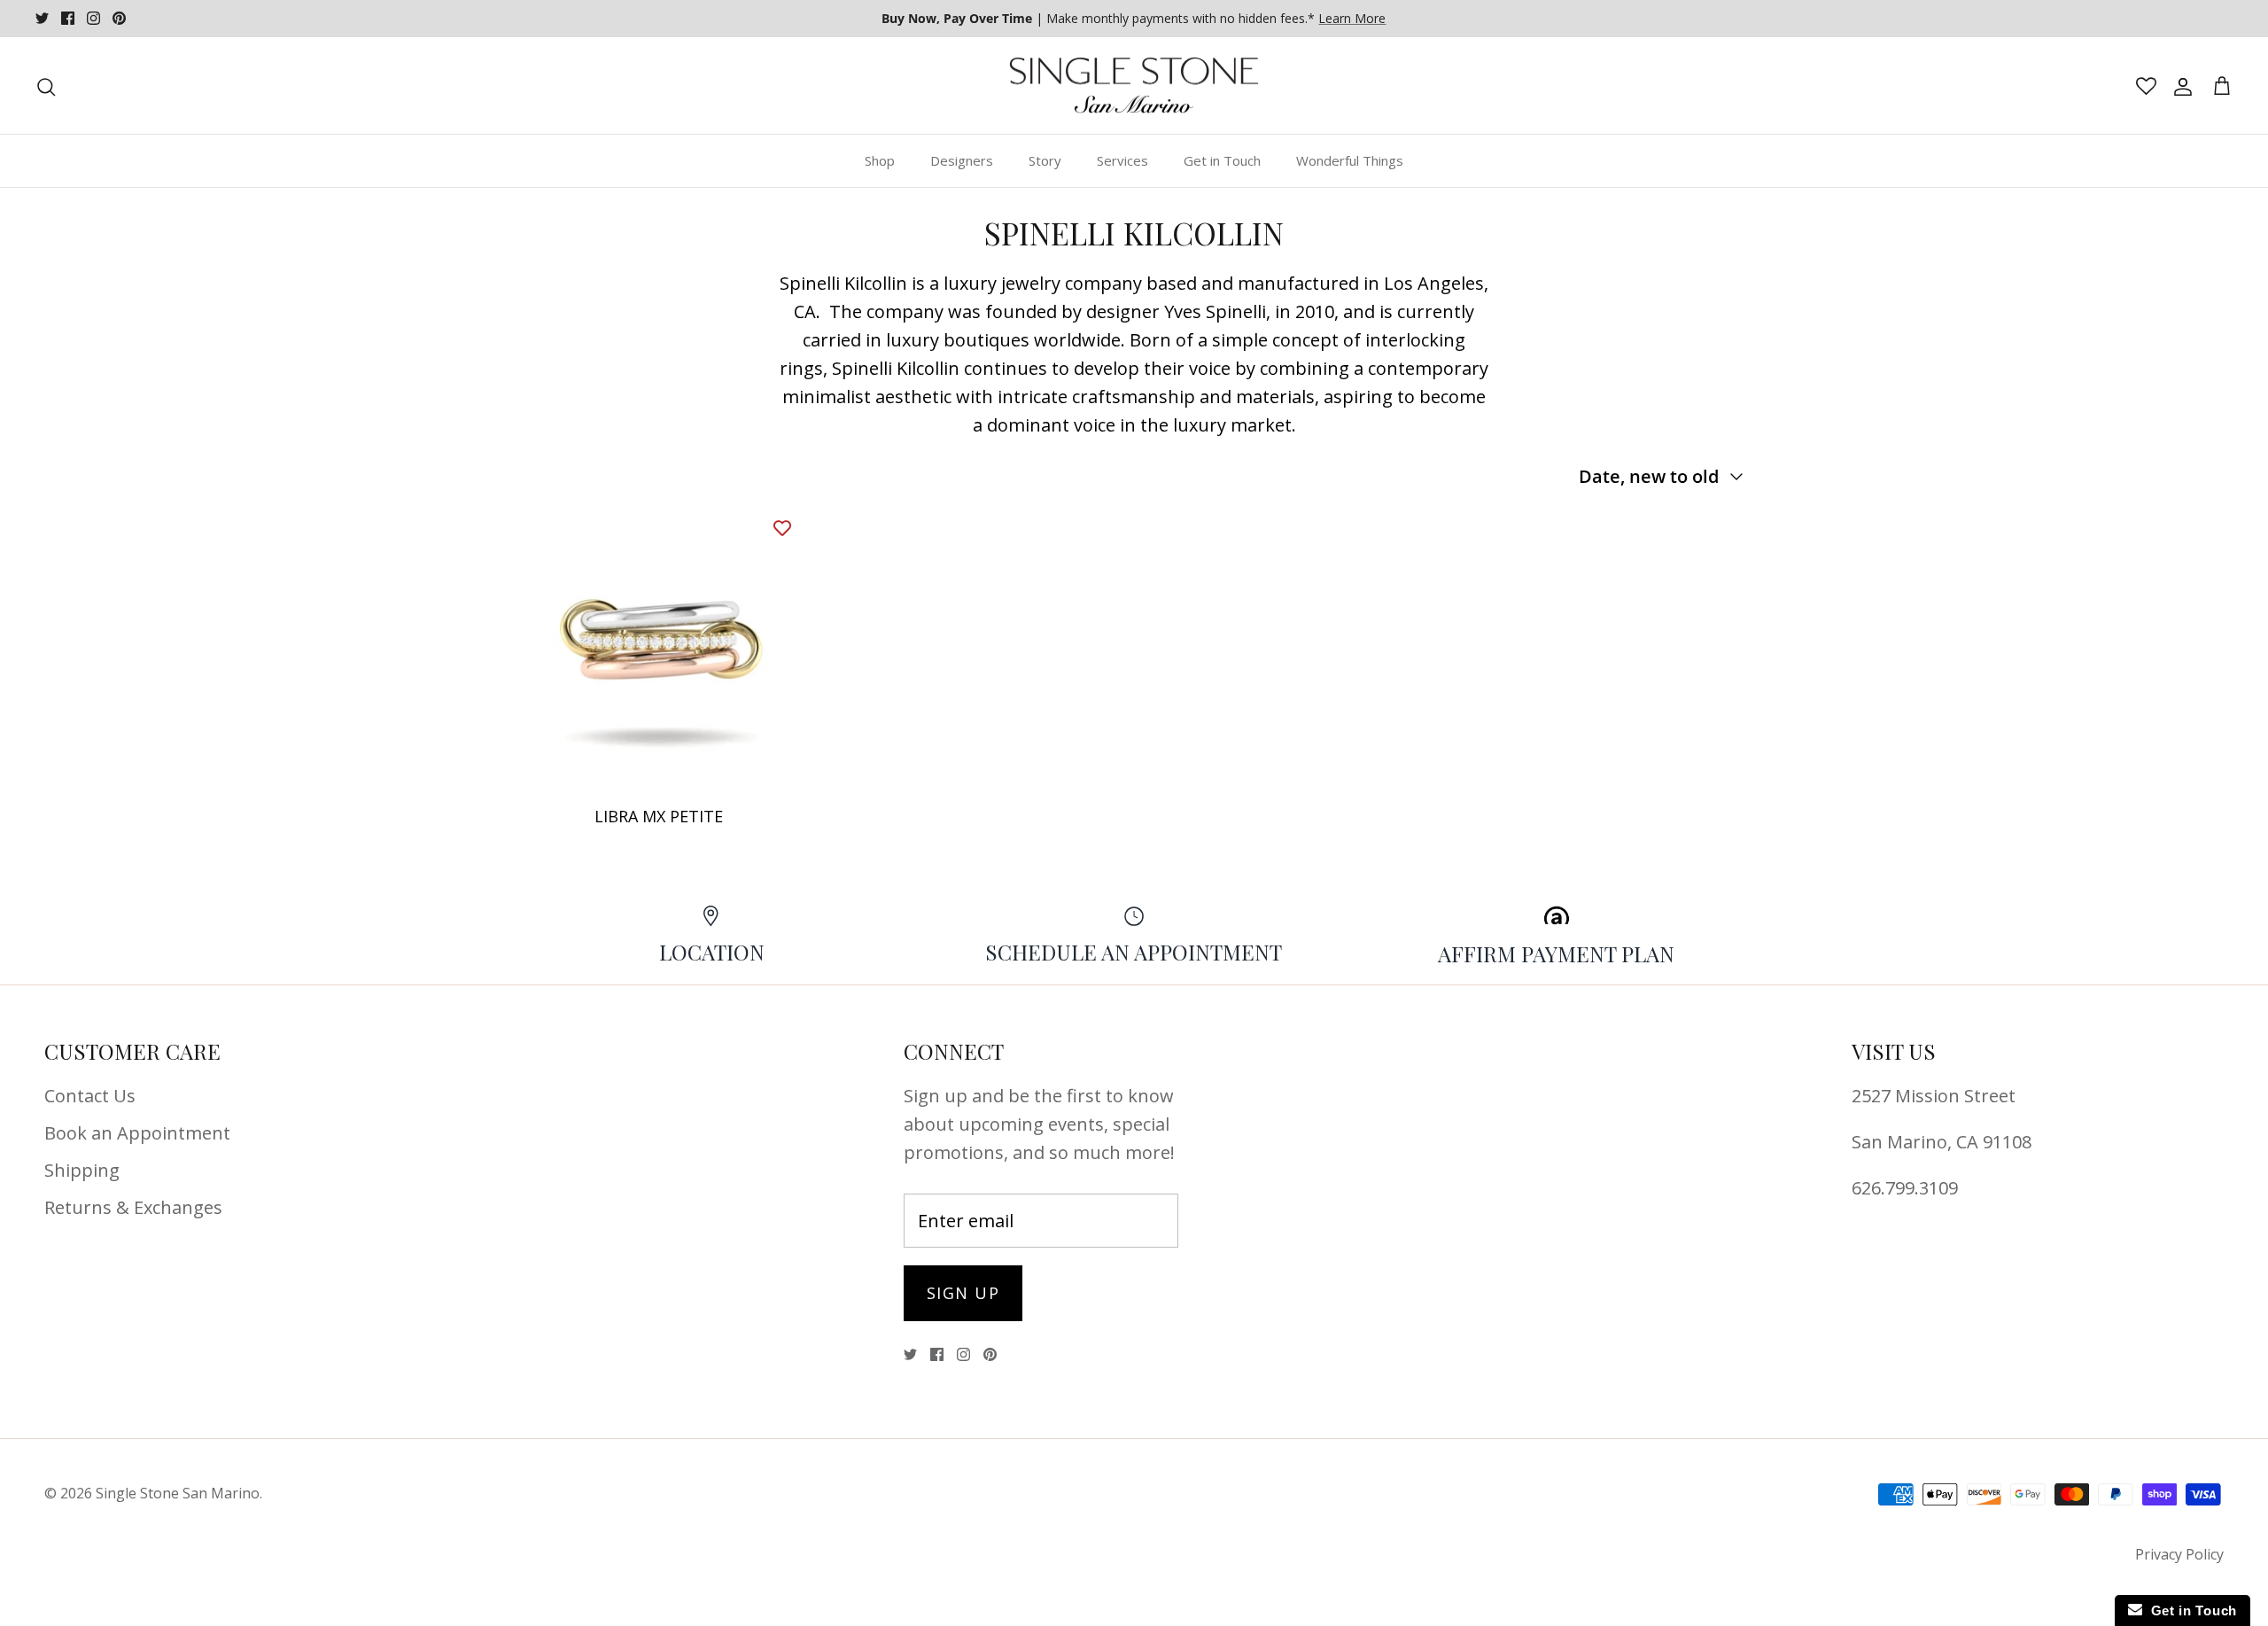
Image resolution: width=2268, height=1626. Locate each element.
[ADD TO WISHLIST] (782, 527)
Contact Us (90, 1096)
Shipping (82, 1170)
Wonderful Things (1350, 160)
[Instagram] (93, 18)
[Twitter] (42, 18)
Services (1122, 160)
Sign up (963, 1293)
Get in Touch (1222, 160)
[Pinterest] (119, 18)
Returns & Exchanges (133, 1207)
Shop (880, 160)
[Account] (2179, 86)
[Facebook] (68, 18)
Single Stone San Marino (178, 1493)
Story (1045, 160)
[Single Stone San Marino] (1134, 86)
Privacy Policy (2179, 1554)
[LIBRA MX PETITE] (659, 650)
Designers (962, 160)
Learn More (1352, 18)
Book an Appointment (137, 1133)
